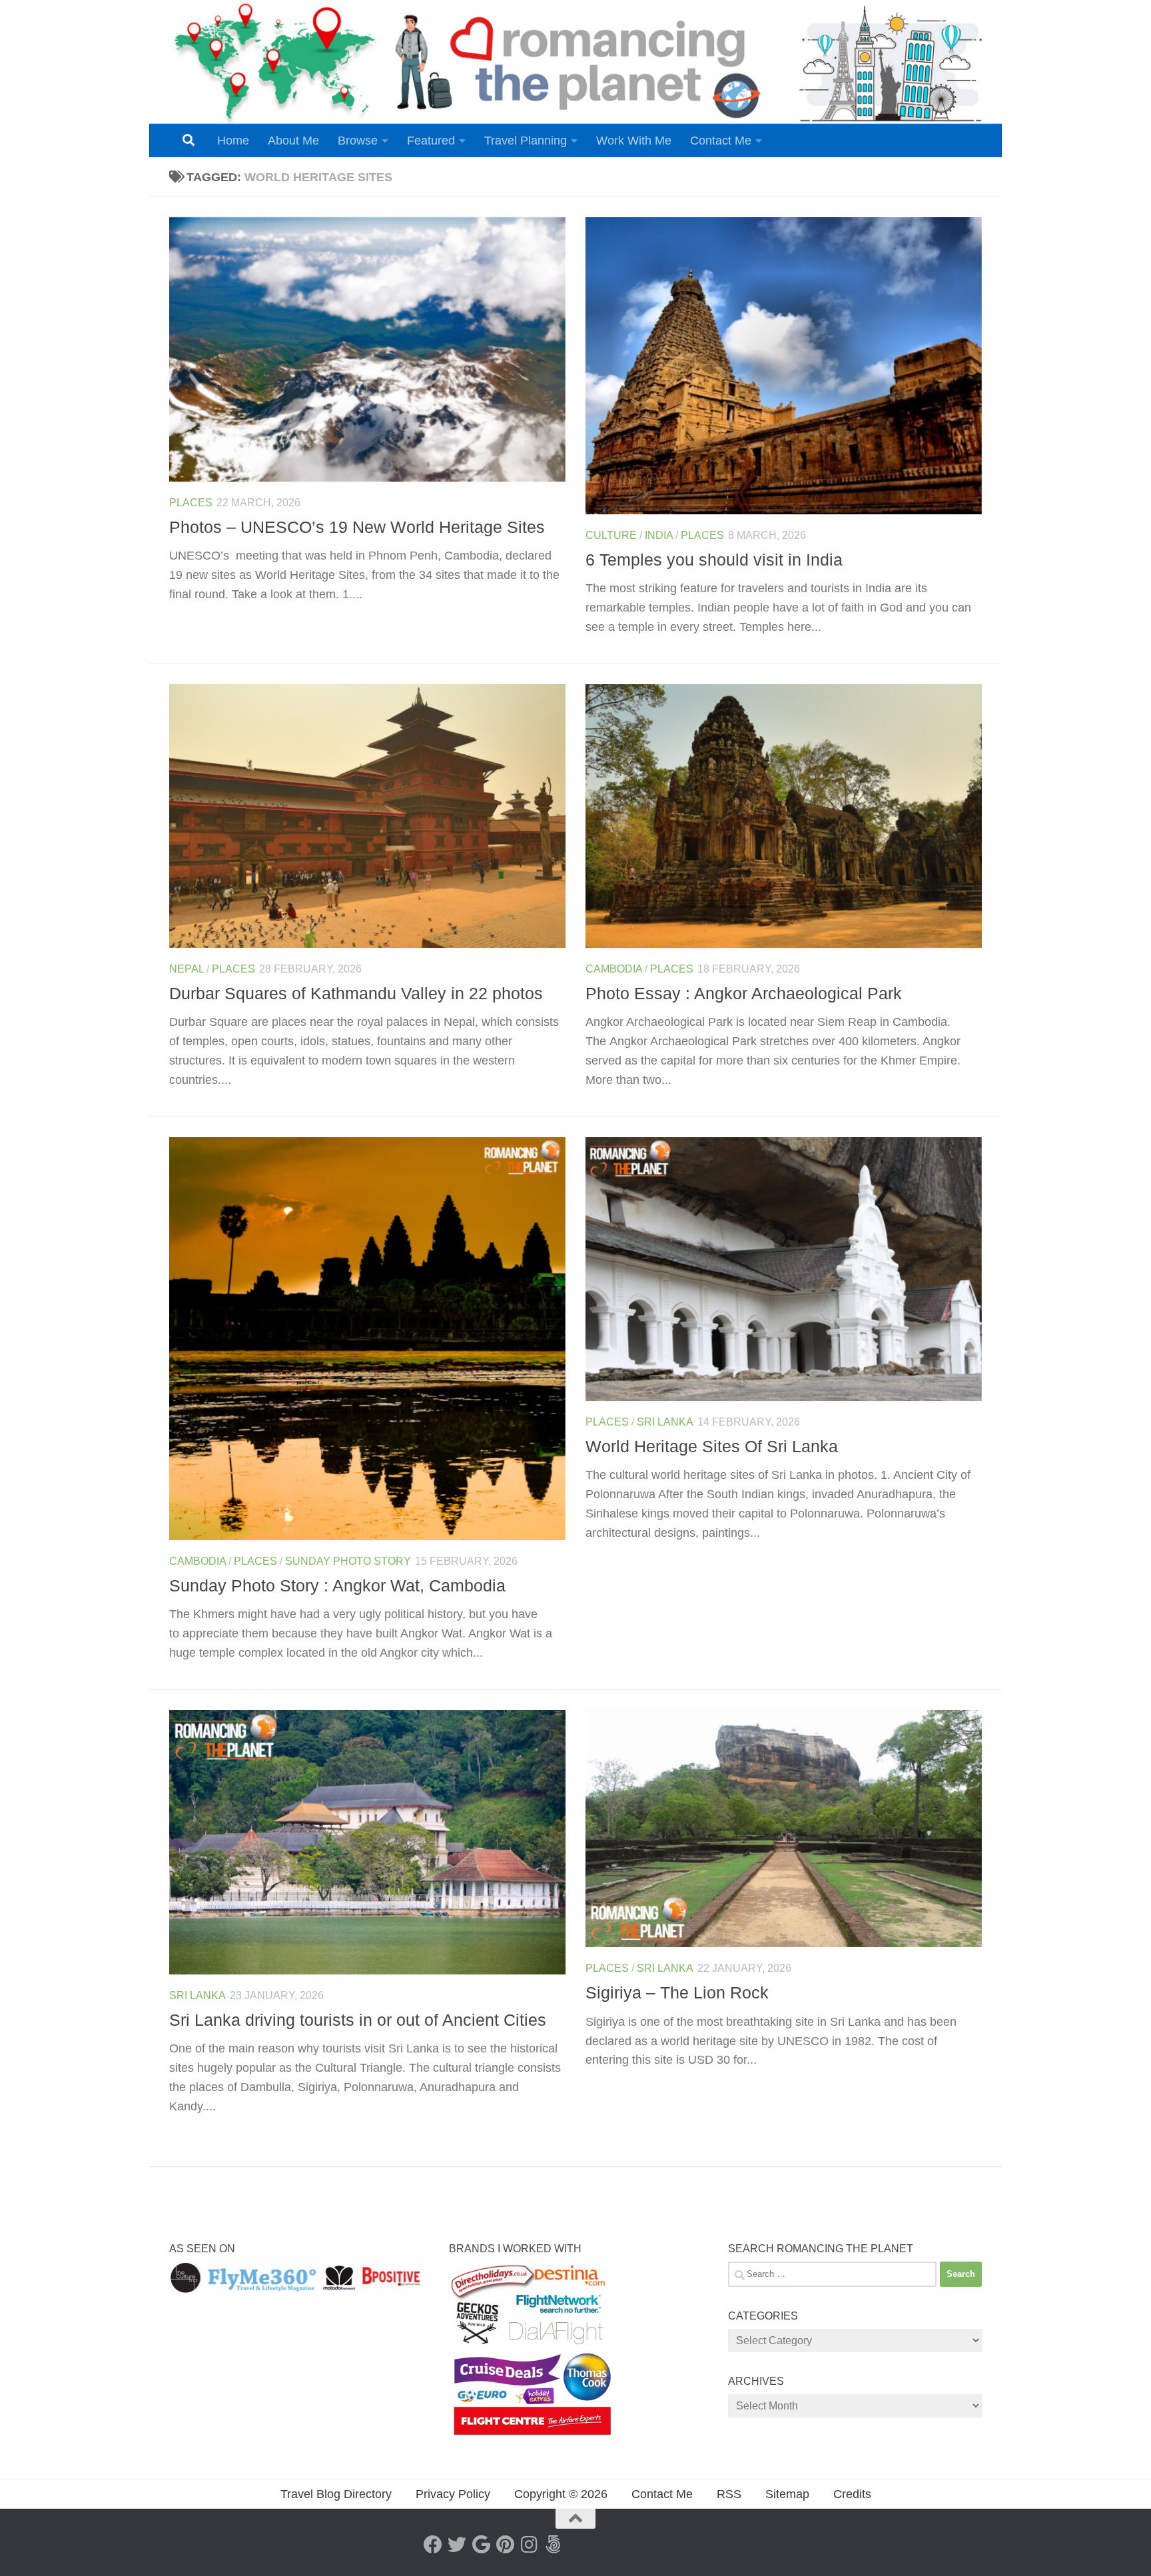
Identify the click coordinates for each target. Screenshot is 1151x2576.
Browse (358, 141)
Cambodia (614, 969)
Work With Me (634, 141)
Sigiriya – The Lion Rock (677, 1992)
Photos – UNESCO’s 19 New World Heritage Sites (357, 527)
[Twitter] (457, 2545)
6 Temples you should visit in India (714, 560)
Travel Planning (526, 141)
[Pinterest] (505, 2545)
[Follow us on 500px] (553, 2545)
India (659, 535)
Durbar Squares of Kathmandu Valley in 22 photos (356, 993)
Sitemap (787, 2494)
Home (233, 141)
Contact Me (721, 141)
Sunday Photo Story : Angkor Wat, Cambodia (337, 1585)
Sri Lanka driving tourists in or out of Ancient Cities (358, 2020)
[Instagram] (529, 2545)
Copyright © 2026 (561, 2494)
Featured (431, 141)
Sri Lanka (665, 1422)
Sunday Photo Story (348, 1561)
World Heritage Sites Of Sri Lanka (712, 1446)
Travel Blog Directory (336, 2494)
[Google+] (481, 2545)
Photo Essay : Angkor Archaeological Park (744, 993)
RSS (729, 2494)
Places (191, 503)
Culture (611, 535)
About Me (293, 141)
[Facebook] (433, 2545)
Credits (852, 2494)
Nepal (187, 969)
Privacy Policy (453, 2494)
